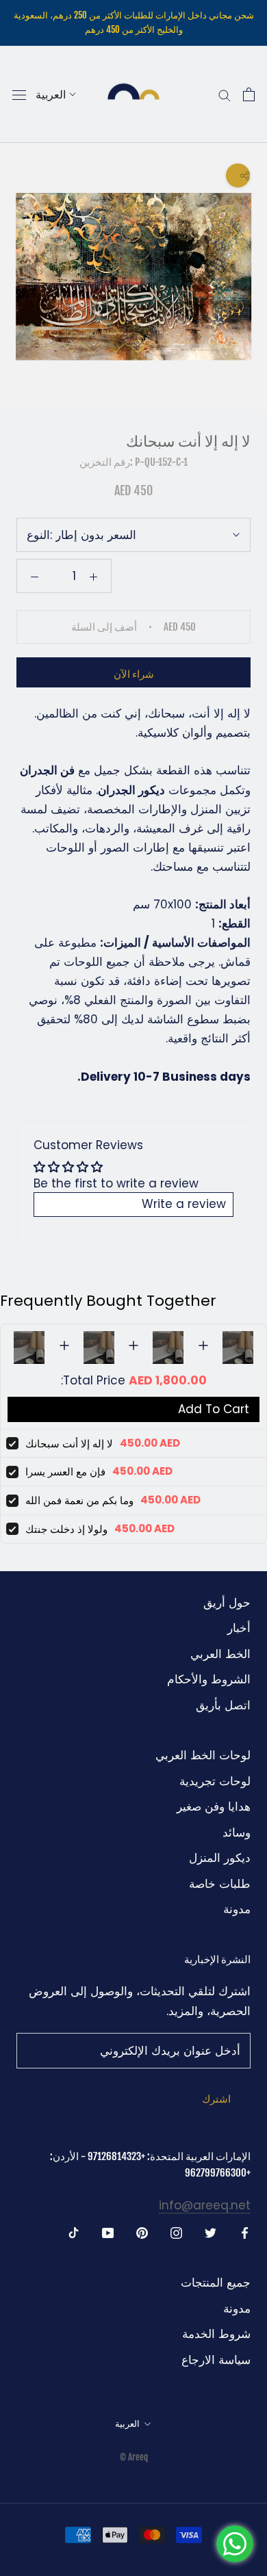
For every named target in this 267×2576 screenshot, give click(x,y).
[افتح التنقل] (19, 94)
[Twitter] (211, 2232)
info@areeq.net (205, 2205)
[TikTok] (74, 2232)
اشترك (216, 2099)
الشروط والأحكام (209, 1679)
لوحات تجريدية (215, 1781)
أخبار (239, 1628)
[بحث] (225, 95)
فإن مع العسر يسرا (65, 1472)
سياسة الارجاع (216, 2360)
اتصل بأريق (223, 1705)
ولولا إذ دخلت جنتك (66, 1529)
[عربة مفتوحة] (249, 94)
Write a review (184, 1204)
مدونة (237, 1909)
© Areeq (134, 2457)
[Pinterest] (142, 2232)
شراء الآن (134, 674)
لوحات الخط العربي (203, 1755)
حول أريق (227, 1603)
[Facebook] (245, 2232)
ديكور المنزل (220, 1858)
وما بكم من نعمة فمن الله (79, 1500)
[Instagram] (176, 2232)
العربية (51, 94)
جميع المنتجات (216, 2283)
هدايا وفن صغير (214, 1806)
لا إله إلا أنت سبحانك (69, 1444)
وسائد (237, 1832)
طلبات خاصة (220, 1884)
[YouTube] (108, 2232)
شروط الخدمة (216, 2334)
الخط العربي (220, 1654)
